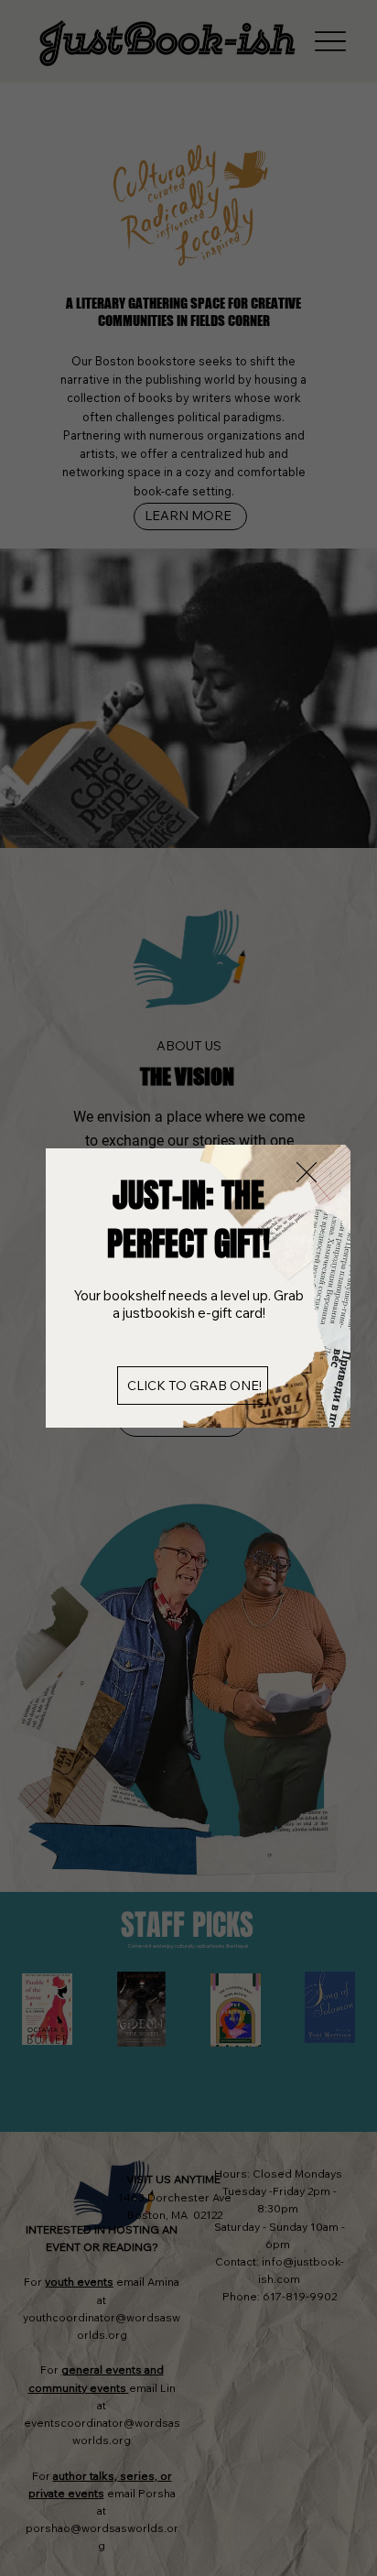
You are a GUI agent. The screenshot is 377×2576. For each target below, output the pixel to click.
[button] (307, 1173)
